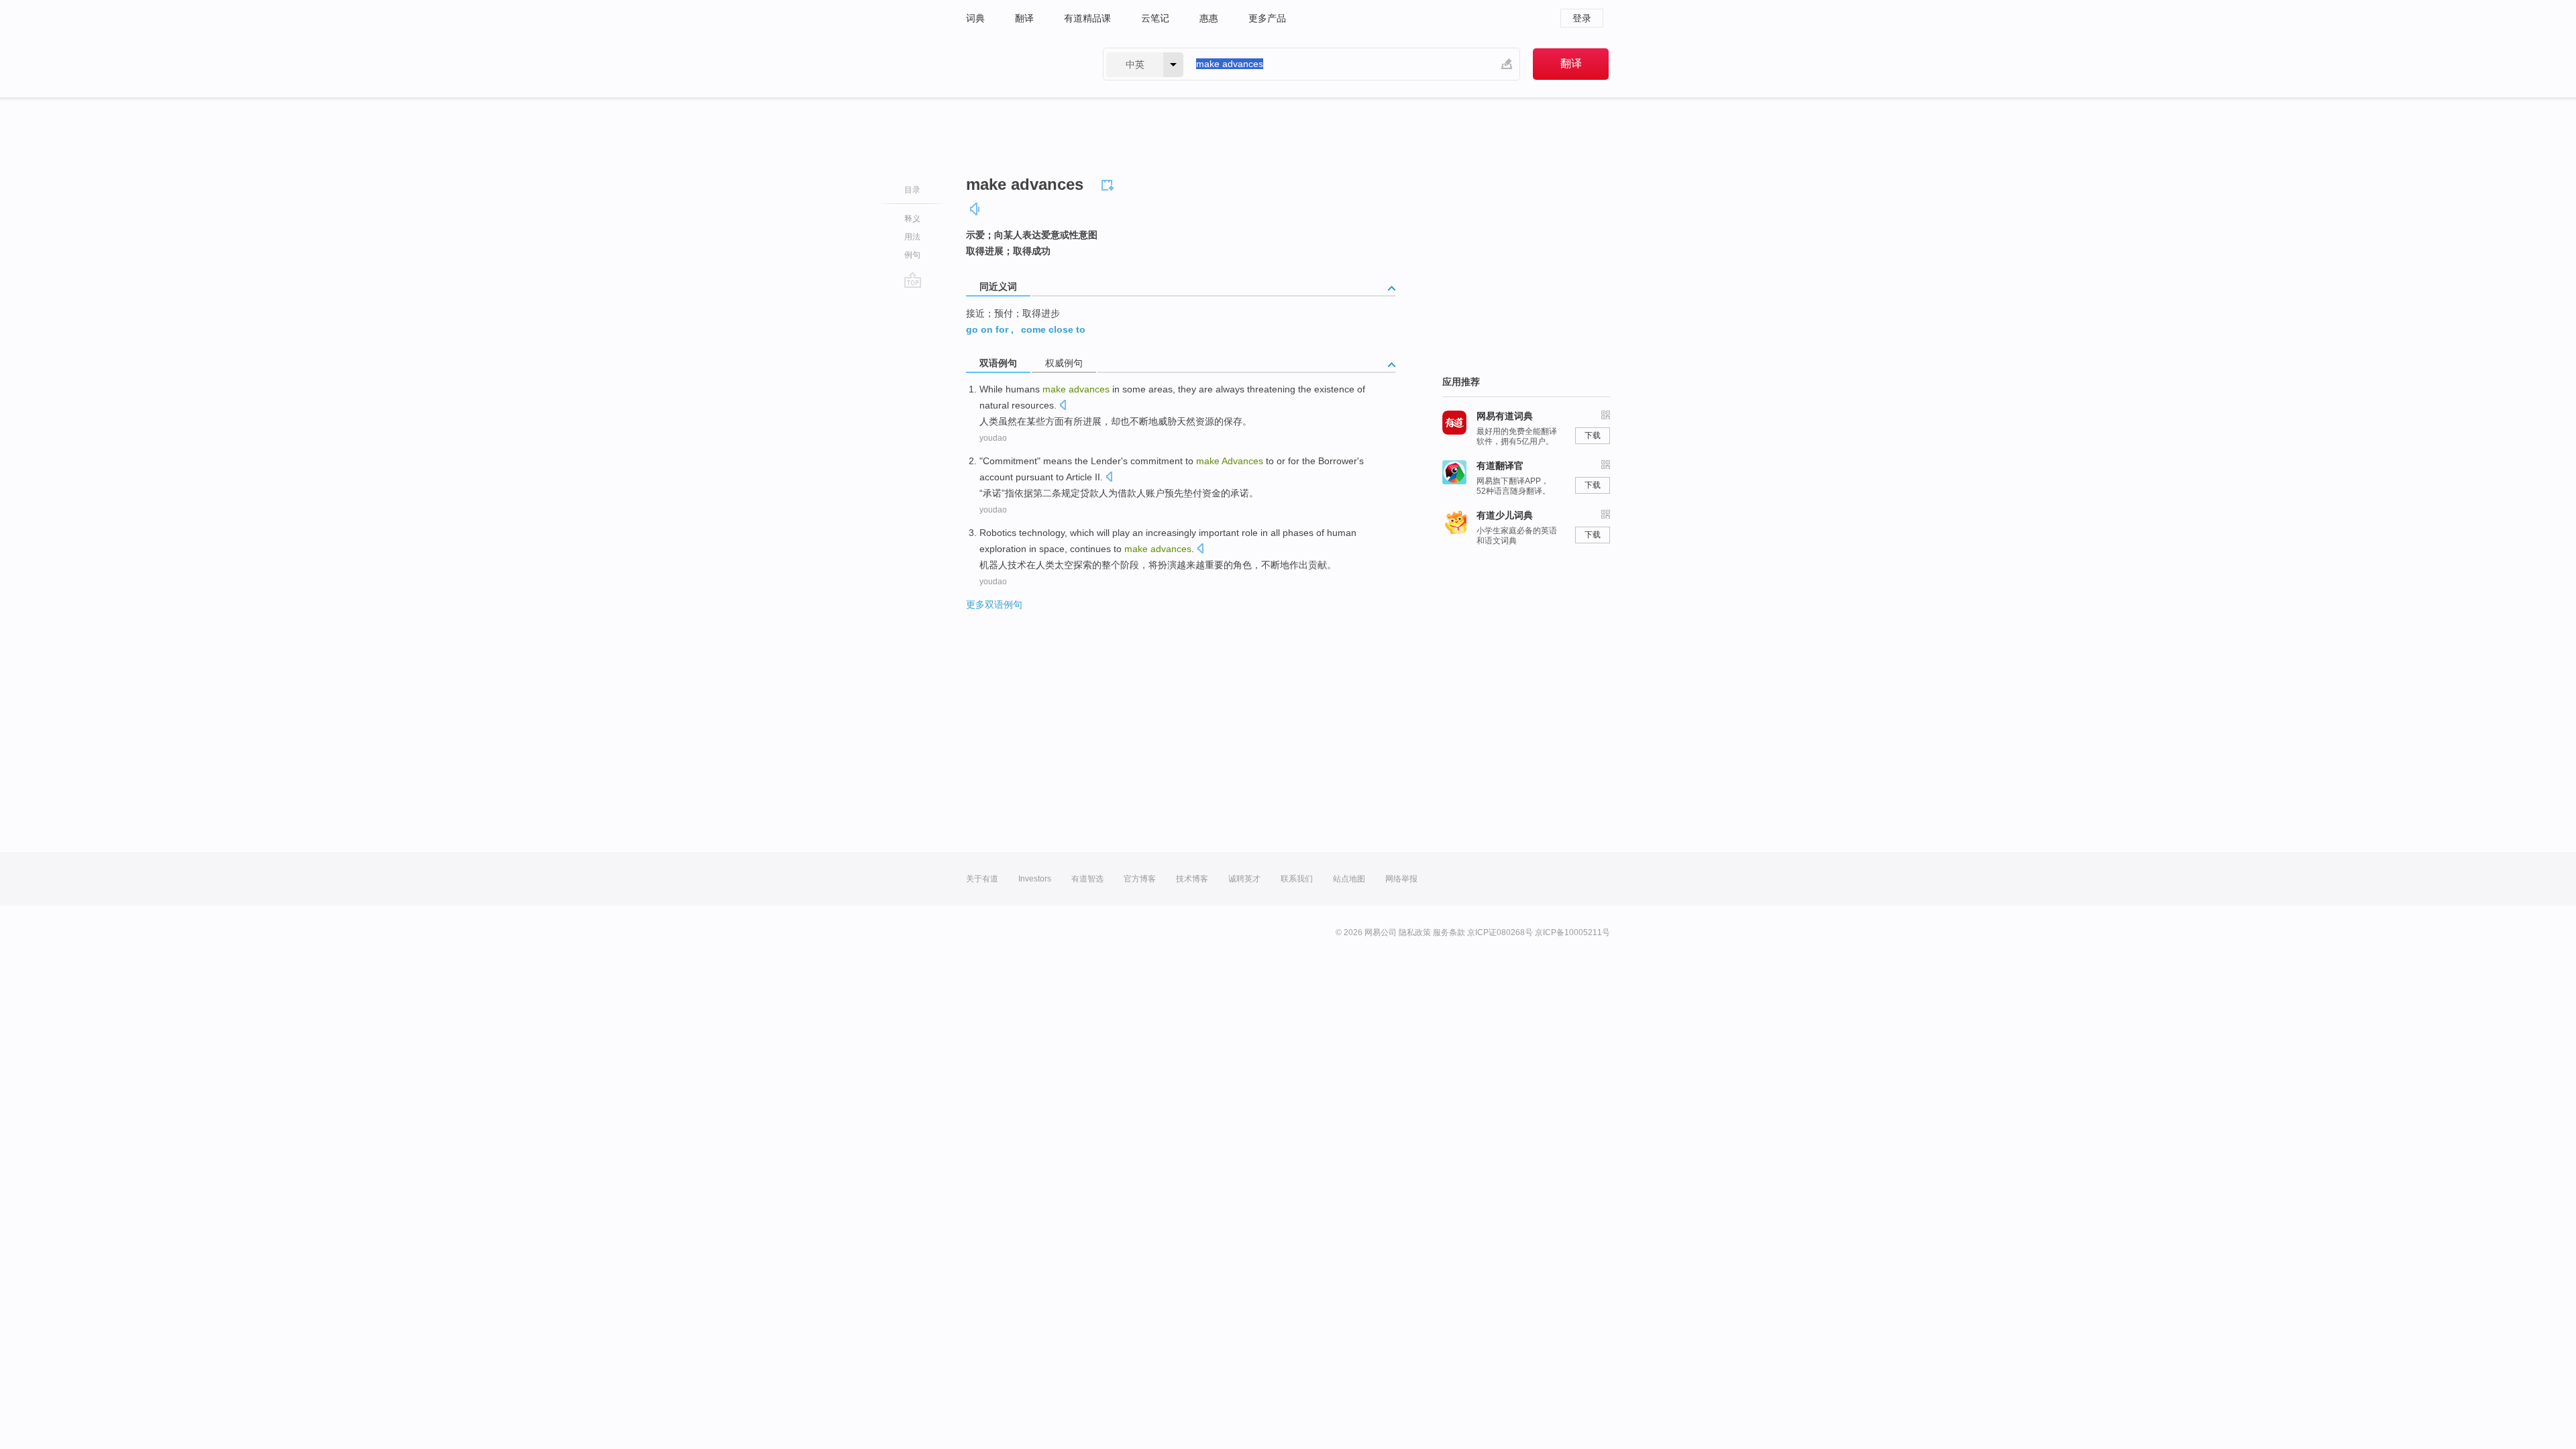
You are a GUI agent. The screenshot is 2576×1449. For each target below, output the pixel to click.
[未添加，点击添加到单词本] (1110, 183)
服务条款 (1449, 932)
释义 (912, 219)
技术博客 (1192, 879)
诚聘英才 (1244, 879)
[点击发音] (1063, 406)
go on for (987, 329)
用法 (912, 237)
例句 (912, 255)
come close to (1053, 329)
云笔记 (1155, 18)
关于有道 (982, 879)
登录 (1582, 18)
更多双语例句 (994, 604)
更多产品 (1267, 18)
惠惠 (1209, 18)
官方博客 (1140, 879)
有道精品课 (1087, 18)
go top (913, 280)
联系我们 (1297, 879)
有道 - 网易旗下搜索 (1021, 64)
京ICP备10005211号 (1572, 932)
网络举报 (1401, 879)
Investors (1035, 879)
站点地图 (1349, 879)
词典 (975, 18)
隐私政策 (1415, 932)
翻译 (1024, 18)
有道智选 (1087, 879)
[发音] (975, 209)
